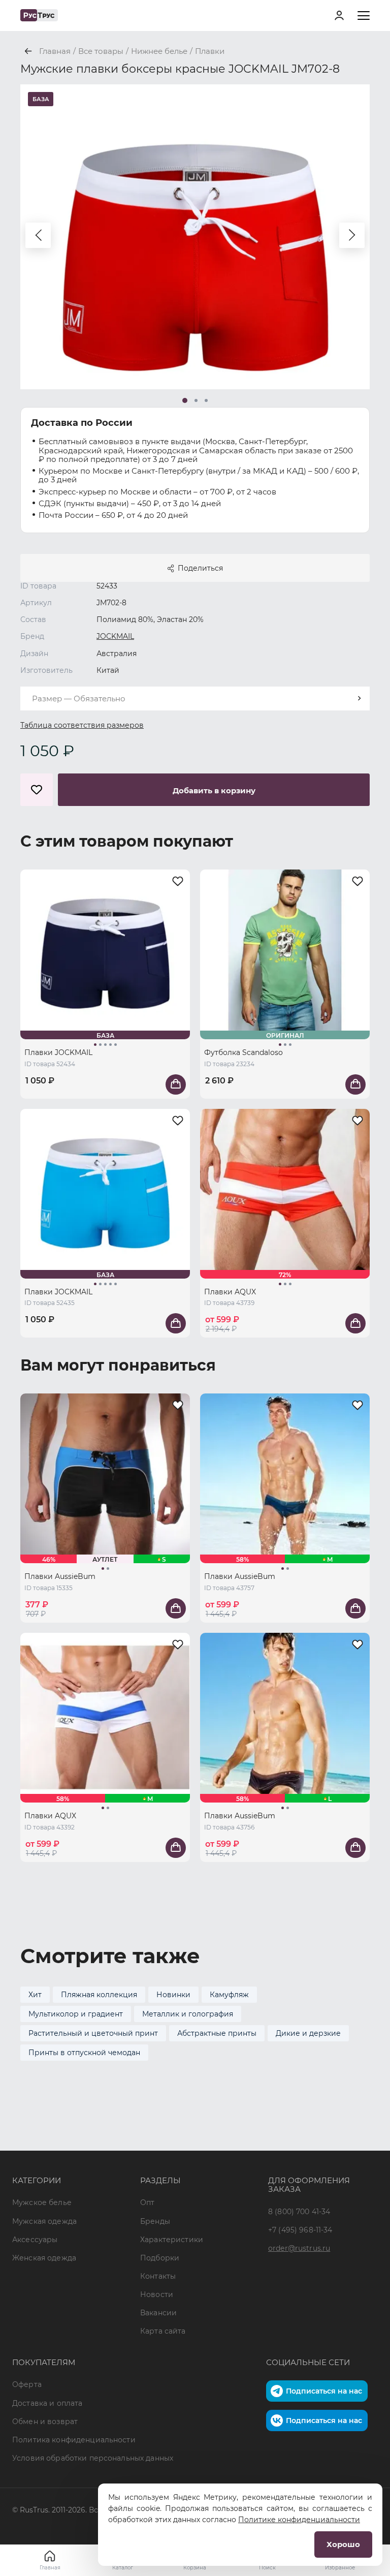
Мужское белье (42, 2202)
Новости (157, 2294)
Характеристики (172, 2240)
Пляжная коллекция (99, 1995)
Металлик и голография (188, 2014)
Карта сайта (163, 2331)
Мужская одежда (44, 2221)
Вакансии (158, 2313)
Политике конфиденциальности (299, 2520)
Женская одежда (44, 2258)
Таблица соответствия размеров (82, 725)
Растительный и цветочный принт (93, 2033)
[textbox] (195, 699)
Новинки (173, 1995)
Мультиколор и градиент (76, 2014)
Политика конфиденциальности (74, 2440)
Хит (35, 1995)
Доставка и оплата (47, 2403)
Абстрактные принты (217, 2033)
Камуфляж (229, 1995)
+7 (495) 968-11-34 (300, 2230)
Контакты (158, 2276)
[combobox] (195, 699)
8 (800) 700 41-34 (299, 2212)
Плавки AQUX (230, 1292)
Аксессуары (35, 2240)
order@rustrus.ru (299, 2248)
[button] (38, 235)
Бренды (155, 2221)
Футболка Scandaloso (243, 1052)
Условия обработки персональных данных (93, 2458)
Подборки (160, 2258)
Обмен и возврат (45, 2422)
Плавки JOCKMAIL (58, 1052)
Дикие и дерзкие (308, 2033)
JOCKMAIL (115, 636)
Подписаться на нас (324, 2391)
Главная (50, 2568)
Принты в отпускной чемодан (84, 2053)
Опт (147, 2202)
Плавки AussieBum (60, 1576)
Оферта (27, 2384)
